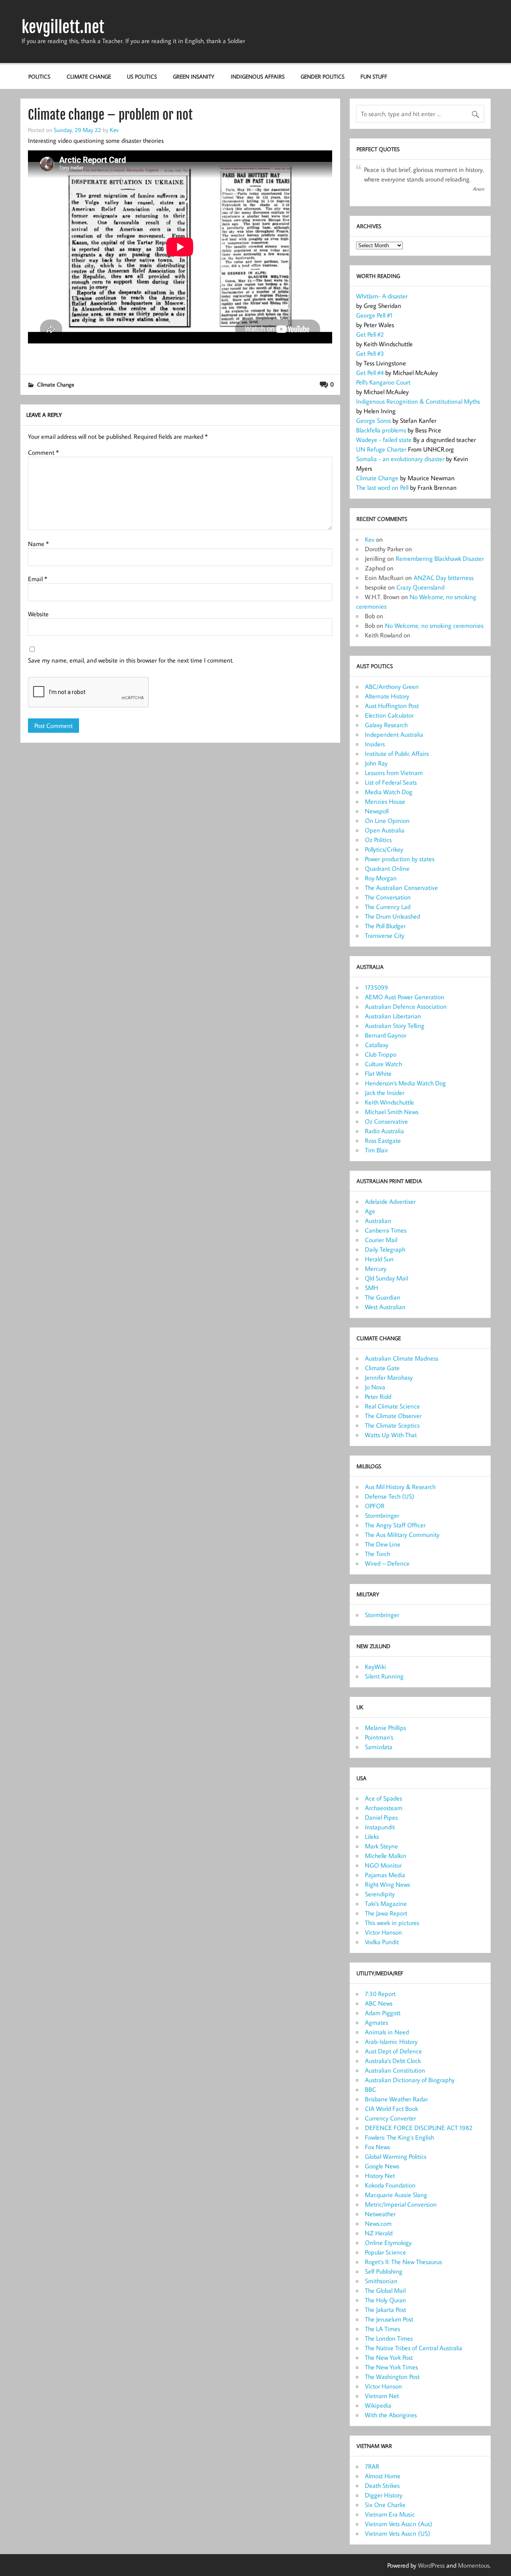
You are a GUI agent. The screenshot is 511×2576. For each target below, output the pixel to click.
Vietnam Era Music (390, 2514)
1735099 (376, 987)
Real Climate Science (392, 1406)
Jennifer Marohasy (389, 1377)
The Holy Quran (385, 2300)
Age (370, 1211)
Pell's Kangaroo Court (383, 382)
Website (38, 614)
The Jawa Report (386, 1913)
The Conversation (388, 897)
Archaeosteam (384, 1808)
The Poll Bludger (385, 926)
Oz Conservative (386, 1121)
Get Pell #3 (370, 353)
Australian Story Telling (395, 1026)
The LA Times (382, 2329)
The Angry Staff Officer (395, 1525)
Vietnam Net (382, 2396)
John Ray (376, 763)
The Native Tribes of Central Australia (414, 2348)
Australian (378, 1221)
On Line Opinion (387, 821)
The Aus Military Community (402, 1535)
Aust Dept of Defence (393, 2051)
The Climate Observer (393, 1416)
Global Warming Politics (396, 2156)
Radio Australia (384, 1131)
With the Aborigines (391, 2415)
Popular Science (385, 2252)
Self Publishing (384, 2271)
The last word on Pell (382, 487)
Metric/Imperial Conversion (401, 2204)
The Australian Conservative (401, 888)
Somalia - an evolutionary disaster (401, 459)
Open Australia (385, 830)
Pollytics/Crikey (384, 849)
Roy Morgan (381, 878)
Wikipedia (378, 2405)
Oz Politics (378, 840)
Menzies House (385, 801)
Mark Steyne (381, 1846)
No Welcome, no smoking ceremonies (434, 625)
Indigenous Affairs (258, 76)
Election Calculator (389, 715)
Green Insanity (194, 76)
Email (38, 579)
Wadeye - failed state (385, 440)
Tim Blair (376, 1150)
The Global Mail (385, 2290)
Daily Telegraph (385, 1249)
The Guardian (383, 1297)
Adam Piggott (383, 2013)
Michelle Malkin (386, 1856)
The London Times (389, 2338)
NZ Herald (379, 2233)
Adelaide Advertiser (390, 1201)
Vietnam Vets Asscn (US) (398, 2533)
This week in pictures (392, 1923)
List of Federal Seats (391, 782)
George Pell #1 (374, 315)
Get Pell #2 (370, 334)
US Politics (142, 76)
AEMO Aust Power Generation (405, 997)
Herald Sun (379, 1259)
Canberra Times (386, 1230)
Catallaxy (377, 1045)
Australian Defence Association (406, 1006)
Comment (43, 452)
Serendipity (380, 1894)
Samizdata (379, 1747)
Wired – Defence (387, 1563)
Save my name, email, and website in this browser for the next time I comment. (131, 660)
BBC (370, 2089)
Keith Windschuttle (389, 1102)
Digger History (384, 2495)
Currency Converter (390, 2118)
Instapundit (380, 1827)
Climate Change (89, 76)
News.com (378, 2223)
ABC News (379, 2003)
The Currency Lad (388, 907)
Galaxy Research (386, 725)
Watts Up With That (391, 1435)
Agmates (376, 2022)
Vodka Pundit (382, 1942)
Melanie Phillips (385, 1728)
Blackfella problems (382, 430)
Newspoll (377, 811)
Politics (39, 76)
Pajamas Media (385, 1875)
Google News (382, 2166)
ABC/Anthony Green (392, 686)
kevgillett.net (63, 27)
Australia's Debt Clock (393, 2061)
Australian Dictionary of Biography (410, 2080)
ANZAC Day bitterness (444, 578)
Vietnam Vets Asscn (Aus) (399, 2524)
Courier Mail (381, 1240)
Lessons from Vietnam (394, 773)
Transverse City (385, 935)
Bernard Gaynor (386, 1035)
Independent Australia (394, 734)
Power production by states (400, 859)
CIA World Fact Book (391, 2109)
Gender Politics (323, 76)
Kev (114, 130)
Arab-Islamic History (391, 2041)
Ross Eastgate (383, 1140)
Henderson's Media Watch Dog (405, 1083)
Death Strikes (382, 2485)
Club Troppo (381, 1054)
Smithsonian (381, 2281)
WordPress (431, 2565)
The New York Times (391, 2367)
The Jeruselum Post (389, 2319)
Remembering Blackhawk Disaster (440, 558)
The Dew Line (383, 1544)
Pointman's (379, 1737)
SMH (371, 1288)
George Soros (373, 420)
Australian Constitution (395, 2070)
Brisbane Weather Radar (396, 2099)
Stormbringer (382, 1515)
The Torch (377, 1554)
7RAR (372, 2466)
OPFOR (375, 1506)
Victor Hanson (383, 1932)
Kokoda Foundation (390, 2185)
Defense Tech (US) (390, 1496)
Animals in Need (387, 2032)
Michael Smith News (392, 1112)
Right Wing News (387, 1884)
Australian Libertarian (393, 1016)
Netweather (380, 2214)
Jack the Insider (385, 1093)
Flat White (378, 1073)
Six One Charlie (385, 2505)
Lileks (372, 1836)
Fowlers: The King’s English (399, 2137)
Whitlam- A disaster (382, 296)
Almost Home (383, 2476)
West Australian (385, 1307)
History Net (380, 2176)
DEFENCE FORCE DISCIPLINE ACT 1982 (419, 2128)
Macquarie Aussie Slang (396, 2195)
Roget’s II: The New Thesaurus (403, 2262)
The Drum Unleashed (392, 916)
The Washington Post (392, 2377)
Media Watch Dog (389, 792)
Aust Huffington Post (392, 706)
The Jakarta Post (385, 2310)
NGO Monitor (383, 1865)
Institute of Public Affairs (397, 753)
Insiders (375, 744)
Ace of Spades (383, 1798)
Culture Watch (383, 1064)
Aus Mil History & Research (400, 1487)
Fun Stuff (374, 76)
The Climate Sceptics (392, 1425)
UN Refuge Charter (381, 449)
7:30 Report (380, 1994)
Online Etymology (388, 2243)
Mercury (376, 1268)
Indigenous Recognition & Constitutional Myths (418, 401)
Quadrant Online (387, 868)
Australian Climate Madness (402, 1358)
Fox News (377, 2147)
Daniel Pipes (381, 1817)
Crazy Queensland (420, 587)
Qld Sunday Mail (386, 1278)
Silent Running (384, 1676)
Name (38, 544)
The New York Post (389, 2357)
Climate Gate (382, 1368)
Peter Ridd (378, 1396)
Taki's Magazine (386, 1903)
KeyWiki (375, 1667)
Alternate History (387, 696)
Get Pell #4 (370, 373)
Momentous (474, 2565)
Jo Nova (375, 1387)
